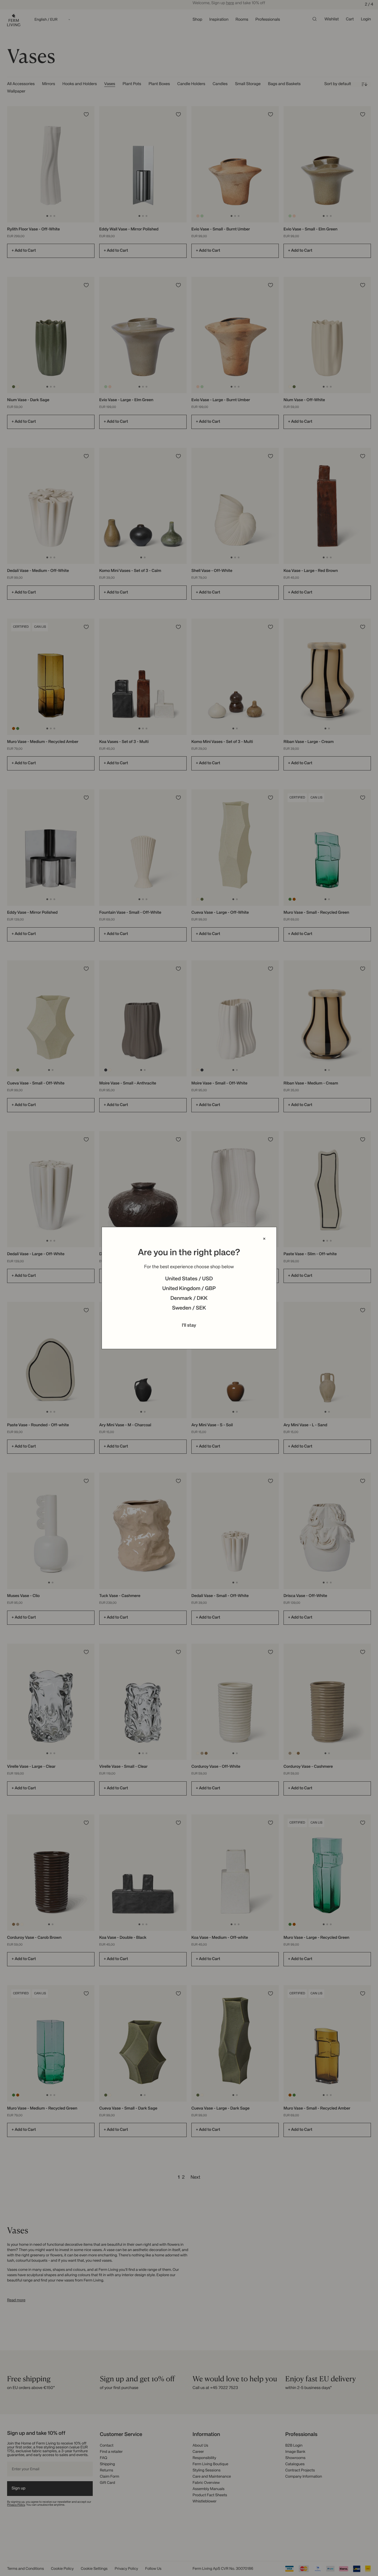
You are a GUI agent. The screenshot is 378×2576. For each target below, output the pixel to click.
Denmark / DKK (189, 1299)
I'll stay (189, 1326)
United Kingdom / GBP (189, 1289)
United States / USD (189, 1279)
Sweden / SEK (189, 1308)
